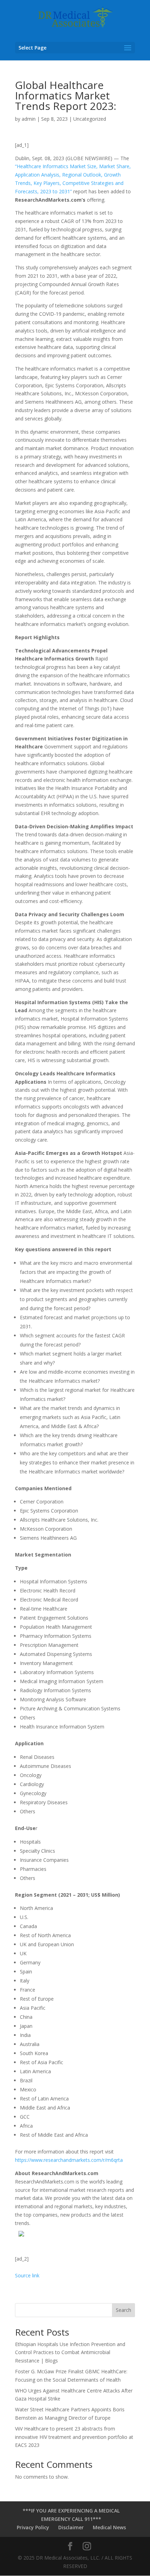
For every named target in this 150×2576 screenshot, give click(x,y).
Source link (27, 2275)
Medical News (109, 2527)
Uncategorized (90, 119)
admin (29, 119)
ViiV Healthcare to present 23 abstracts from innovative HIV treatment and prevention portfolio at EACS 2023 (74, 2437)
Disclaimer (71, 2527)
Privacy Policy (33, 2527)
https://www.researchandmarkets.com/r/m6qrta (69, 2160)
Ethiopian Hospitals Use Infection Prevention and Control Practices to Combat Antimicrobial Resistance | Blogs (70, 2353)
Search (123, 2310)
